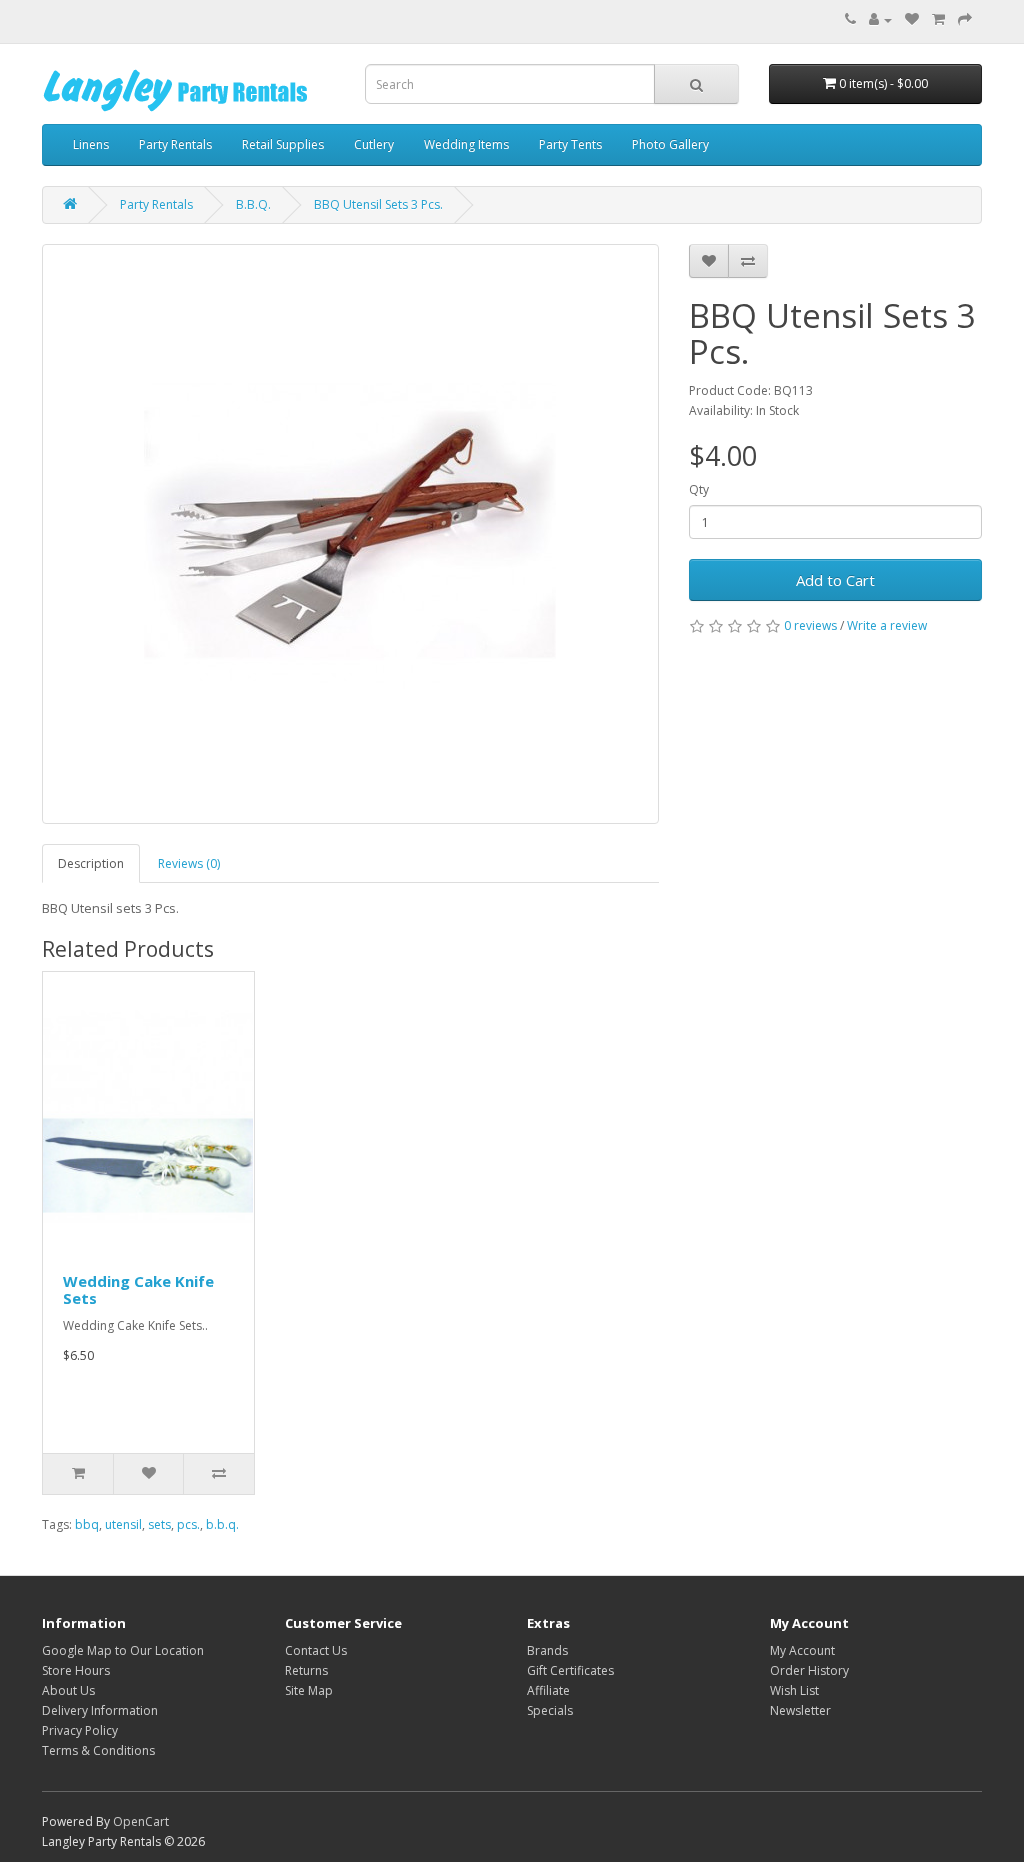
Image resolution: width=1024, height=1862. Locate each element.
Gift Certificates (570, 1670)
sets (159, 1524)
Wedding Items (466, 144)
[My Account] (880, 19)
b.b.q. (222, 1524)
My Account (802, 1650)
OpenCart (141, 1821)
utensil (123, 1524)
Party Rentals (175, 144)
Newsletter (800, 1710)
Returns (306, 1670)
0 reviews (810, 625)
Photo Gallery (670, 144)
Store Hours (76, 1670)
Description (91, 863)
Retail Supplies (283, 144)
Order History (809, 1670)
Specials (550, 1710)
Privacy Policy (80, 1730)
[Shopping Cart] (938, 19)
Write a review (887, 625)
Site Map (309, 1690)
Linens (91, 144)
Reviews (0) (189, 863)
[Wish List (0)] (912, 19)
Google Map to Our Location (123, 1650)
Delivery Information (100, 1710)
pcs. (188, 1524)
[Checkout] (965, 19)
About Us (68, 1690)
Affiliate (548, 1690)
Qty (699, 489)
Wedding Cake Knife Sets (138, 1289)
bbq (87, 1524)
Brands (547, 1650)
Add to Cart (835, 580)
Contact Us (316, 1650)
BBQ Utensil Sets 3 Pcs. (378, 204)
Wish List (794, 1690)
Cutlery (374, 144)
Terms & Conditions (98, 1750)
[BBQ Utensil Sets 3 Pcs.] (350, 534)
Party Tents (570, 144)
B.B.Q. (253, 204)
